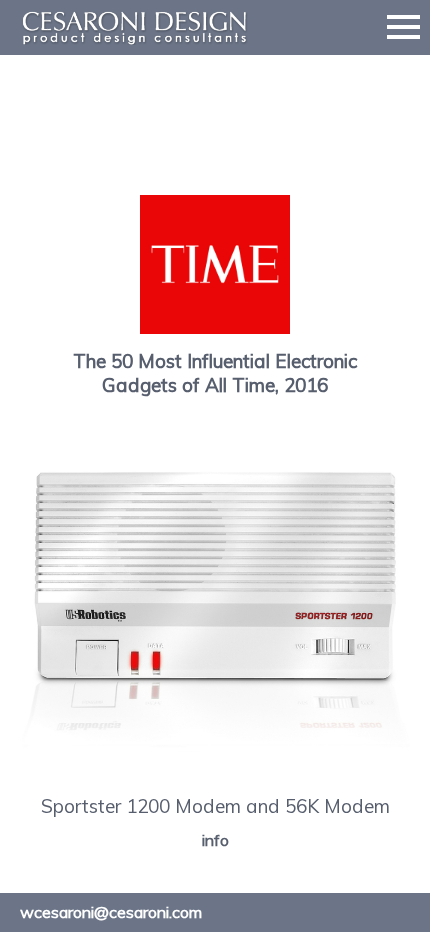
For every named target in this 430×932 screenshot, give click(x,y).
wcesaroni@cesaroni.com (111, 912)
